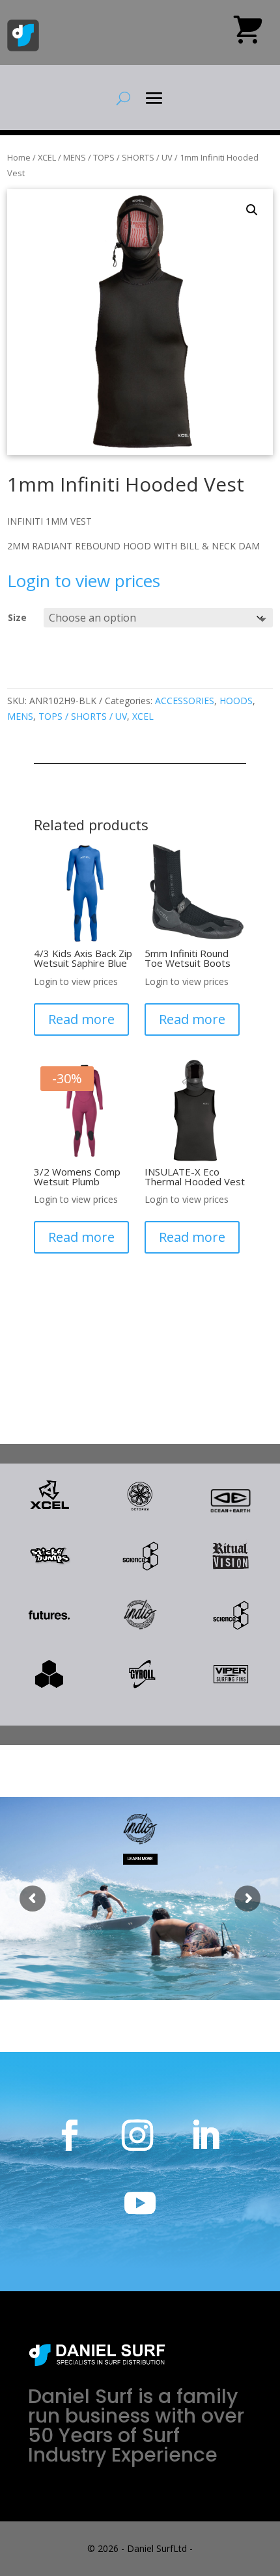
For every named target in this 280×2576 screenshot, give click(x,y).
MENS (75, 157)
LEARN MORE (140, 1858)
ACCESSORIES (185, 701)
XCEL (47, 157)
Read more (81, 1019)
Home (19, 157)
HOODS (236, 701)
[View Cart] (248, 34)
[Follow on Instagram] (137, 2135)
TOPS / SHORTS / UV (133, 157)
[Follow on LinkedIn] (205, 2135)
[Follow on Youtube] (140, 2203)
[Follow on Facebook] (70, 2135)
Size (17, 617)
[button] (252, 210)
